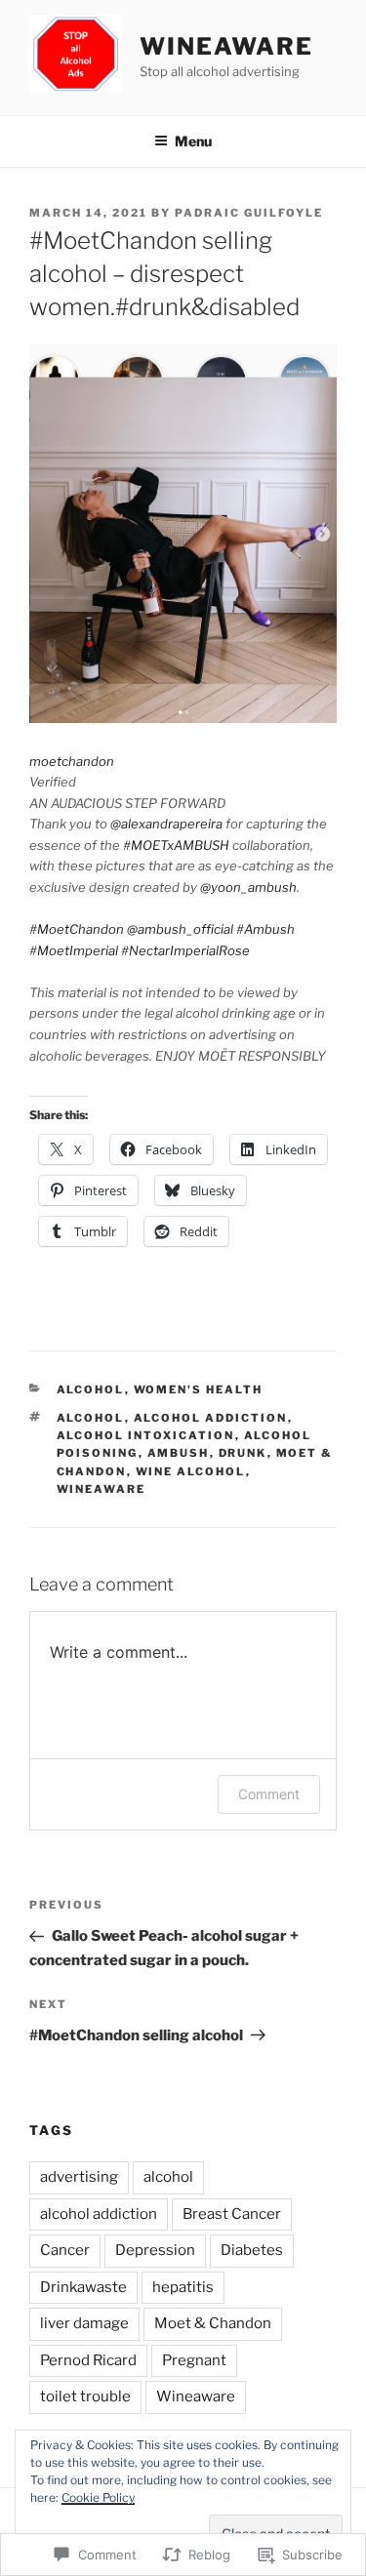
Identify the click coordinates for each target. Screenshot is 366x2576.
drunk (243, 1453)
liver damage (84, 2323)
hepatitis (183, 2287)
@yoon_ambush (248, 887)
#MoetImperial (74, 950)
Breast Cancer (232, 2214)
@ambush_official (180, 929)
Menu (193, 141)
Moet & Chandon (213, 2323)
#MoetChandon (77, 929)
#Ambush (265, 929)
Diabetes (252, 2250)
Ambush (179, 1453)
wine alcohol (191, 1471)
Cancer (65, 2250)
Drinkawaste (83, 2287)
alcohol (91, 1389)
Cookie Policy (98, 2497)
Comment (269, 1794)
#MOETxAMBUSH (176, 845)
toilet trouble (85, 2396)
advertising (79, 2177)
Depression (155, 2250)
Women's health (199, 1389)
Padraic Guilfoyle (249, 213)
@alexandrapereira (166, 824)
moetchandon (72, 761)
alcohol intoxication (146, 1435)
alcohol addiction (211, 1418)
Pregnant (194, 2360)
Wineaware (226, 46)
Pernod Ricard (88, 2360)
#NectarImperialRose (185, 950)
